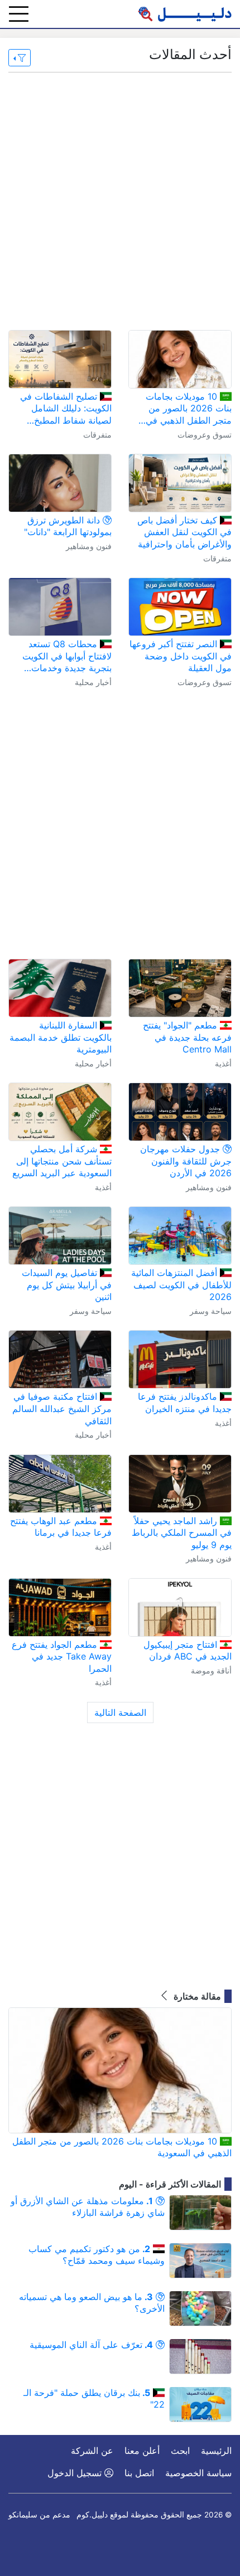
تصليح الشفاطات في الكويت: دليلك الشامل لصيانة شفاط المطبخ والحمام (66, 409)
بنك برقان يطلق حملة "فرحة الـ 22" (94, 2399)
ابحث (180, 2451)
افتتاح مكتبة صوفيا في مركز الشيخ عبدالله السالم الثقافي (62, 1408)
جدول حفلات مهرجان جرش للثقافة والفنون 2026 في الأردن (186, 1161)
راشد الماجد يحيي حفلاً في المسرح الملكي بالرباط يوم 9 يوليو (182, 1533)
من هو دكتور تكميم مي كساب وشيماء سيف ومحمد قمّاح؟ (97, 2255)
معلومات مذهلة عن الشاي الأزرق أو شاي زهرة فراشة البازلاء (88, 2207)
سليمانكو (23, 2515)
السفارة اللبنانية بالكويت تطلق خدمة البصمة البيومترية (61, 1037)
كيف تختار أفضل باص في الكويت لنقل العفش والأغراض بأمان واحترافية (184, 532)
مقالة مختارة (196, 1996)
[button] (20, 58)
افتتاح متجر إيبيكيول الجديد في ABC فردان (188, 1651)
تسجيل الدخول (76, 2473)
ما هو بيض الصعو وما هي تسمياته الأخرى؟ (92, 2303)
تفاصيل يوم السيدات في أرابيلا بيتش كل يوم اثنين (67, 1285)
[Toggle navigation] (19, 14)
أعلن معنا (142, 2451)
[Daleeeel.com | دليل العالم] (185, 14)
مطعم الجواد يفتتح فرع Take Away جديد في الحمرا (62, 1656)
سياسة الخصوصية (198, 2473)
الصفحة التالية (120, 1713)
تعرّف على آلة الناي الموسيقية (91, 2345)
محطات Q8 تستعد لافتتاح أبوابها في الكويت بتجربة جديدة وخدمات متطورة (67, 656)
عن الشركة (92, 2451)
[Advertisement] (120, 201)
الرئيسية (216, 2451)
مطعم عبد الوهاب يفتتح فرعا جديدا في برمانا (61, 1527)
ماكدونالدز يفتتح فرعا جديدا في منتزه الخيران (185, 1403)
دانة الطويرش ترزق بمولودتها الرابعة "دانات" (68, 526)
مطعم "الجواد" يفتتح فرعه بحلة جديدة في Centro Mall (187, 1037)
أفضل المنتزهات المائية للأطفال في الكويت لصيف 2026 (181, 1285)
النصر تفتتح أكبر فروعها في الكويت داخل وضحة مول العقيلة (181, 656)
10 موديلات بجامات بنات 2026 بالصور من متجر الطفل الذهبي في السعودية (189, 409)
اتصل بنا (139, 2473)
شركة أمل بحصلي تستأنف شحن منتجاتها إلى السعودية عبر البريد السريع (62, 1161)
